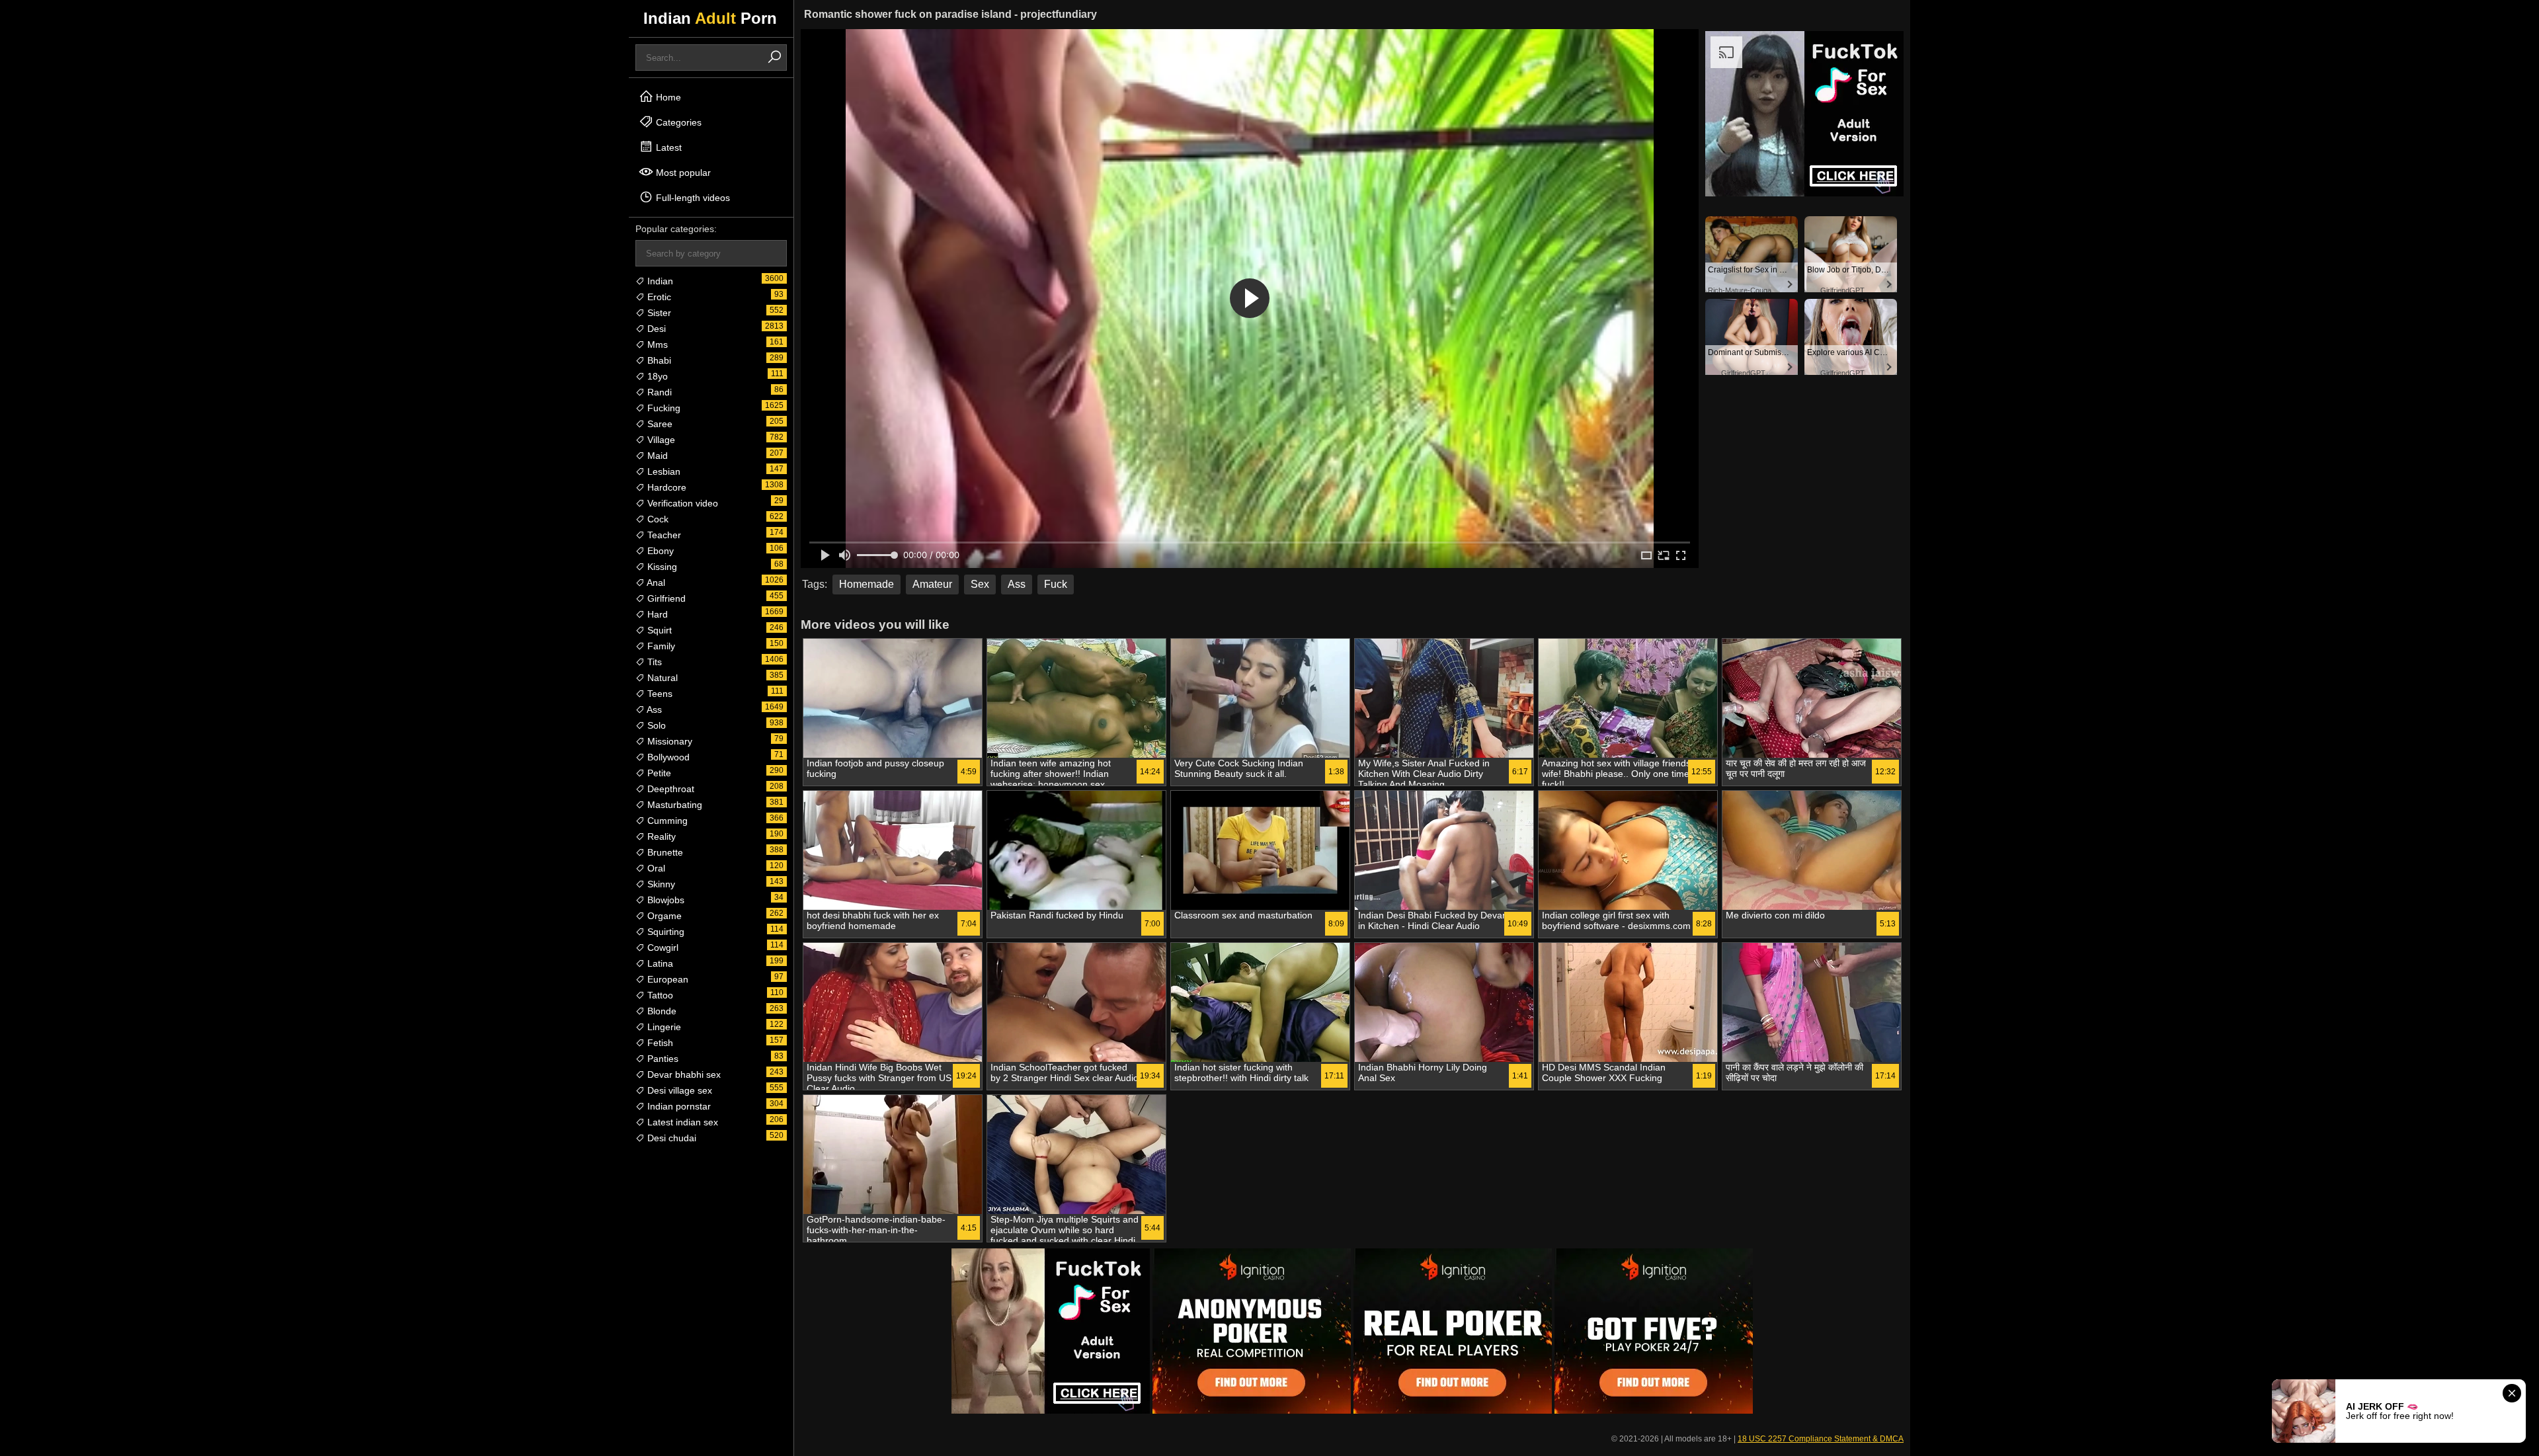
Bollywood (667, 757)
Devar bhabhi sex (683, 1074)
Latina (659, 963)
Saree (659, 424)
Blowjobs (665, 900)
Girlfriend (665, 598)
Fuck (1056, 584)
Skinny (660, 884)
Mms (656, 344)
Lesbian (663, 471)
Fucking (663, 408)
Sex (980, 584)
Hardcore (665, 487)
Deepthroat (669, 789)
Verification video (681, 503)
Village (660, 440)
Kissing (661, 567)
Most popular (682, 173)
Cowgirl (662, 948)
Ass (653, 709)
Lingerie (663, 1027)
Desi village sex (678, 1090)
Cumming (666, 821)
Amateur (932, 584)
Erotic (658, 297)
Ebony (659, 551)
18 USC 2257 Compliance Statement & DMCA (1821, 1439)
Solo (655, 725)
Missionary (668, 741)
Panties (662, 1059)
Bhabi (658, 360)
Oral (655, 868)
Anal (655, 583)
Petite (658, 773)
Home (667, 97)
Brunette (664, 852)
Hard (656, 614)
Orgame (663, 916)
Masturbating (673, 805)
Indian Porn (710, 18)
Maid (656, 456)
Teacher (663, 535)
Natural (661, 678)
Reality (660, 836)
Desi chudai (670, 1138)
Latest (667, 147)
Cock (657, 519)
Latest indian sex (681, 1122)
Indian (659, 281)
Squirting (665, 932)
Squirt (658, 630)
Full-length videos (692, 198)
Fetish (659, 1043)
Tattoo (659, 995)
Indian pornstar (678, 1106)
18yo (656, 376)
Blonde (661, 1011)
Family (660, 646)
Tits (653, 662)
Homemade (866, 584)
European (666, 979)
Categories (677, 122)
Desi (655, 329)
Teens (659, 694)
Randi (658, 392)
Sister (658, 313)
